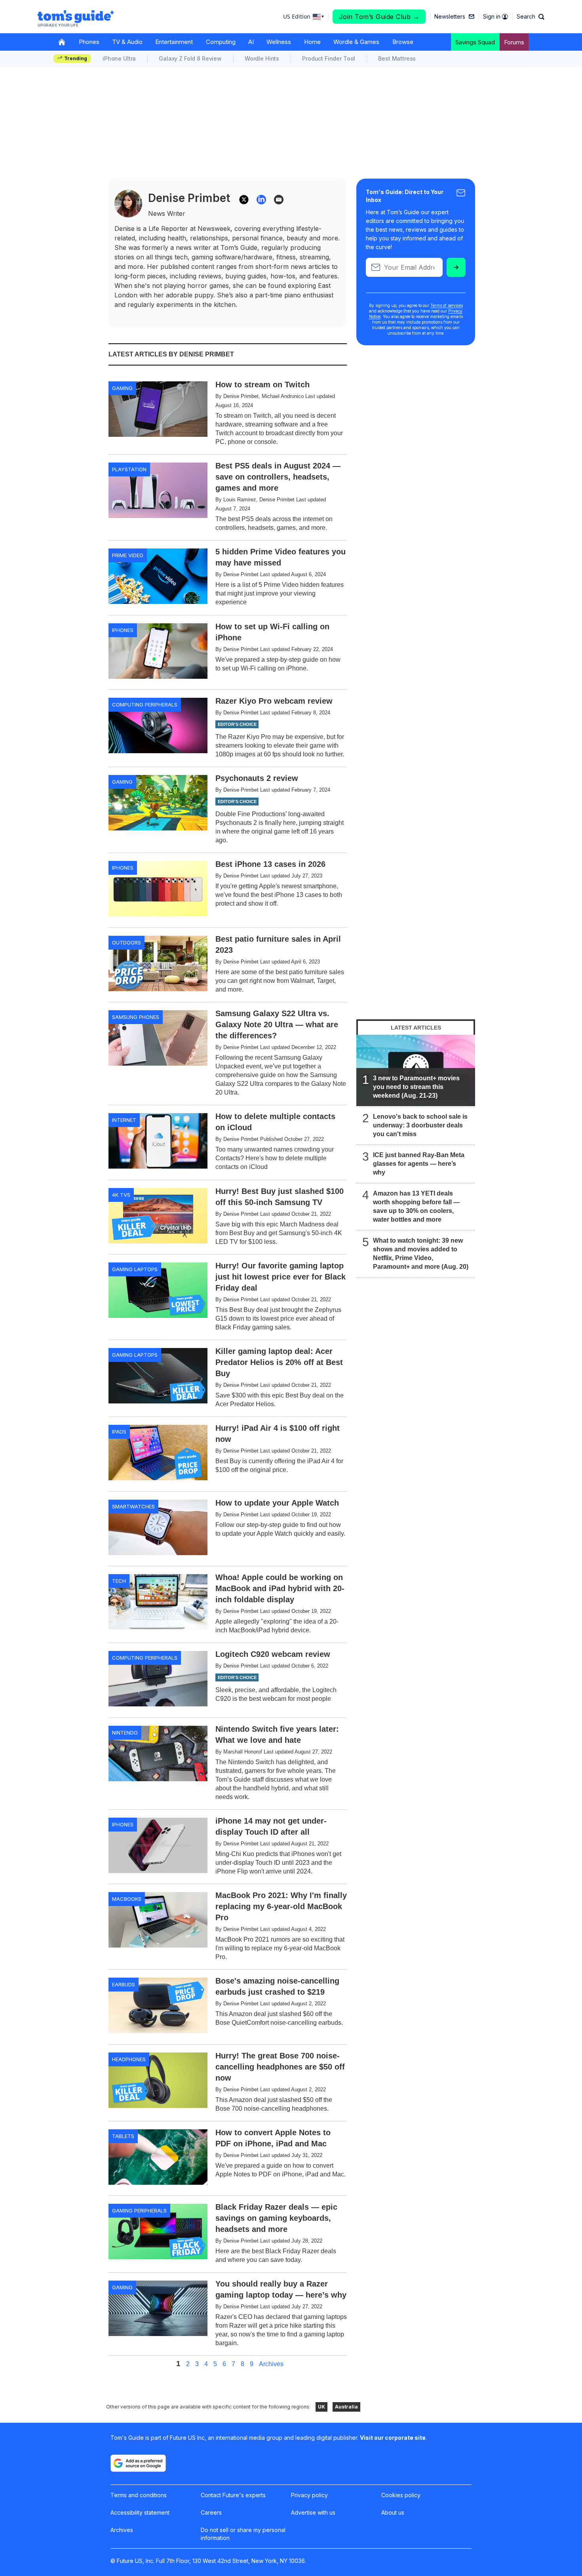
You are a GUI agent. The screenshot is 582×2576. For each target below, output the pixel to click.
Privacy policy (309, 2495)
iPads (119, 1432)
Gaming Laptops (135, 1269)
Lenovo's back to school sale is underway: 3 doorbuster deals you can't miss (420, 1125)
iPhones (123, 630)
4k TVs (121, 1195)
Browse (403, 42)
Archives (271, 2364)
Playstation (129, 469)
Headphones (129, 2059)
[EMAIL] (279, 200)
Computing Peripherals (145, 704)
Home (312, 42)
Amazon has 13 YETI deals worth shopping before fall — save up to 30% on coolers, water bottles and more (416, 1206)
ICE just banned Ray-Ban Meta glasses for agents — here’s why (419, 1164)
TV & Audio (127, 42)
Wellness (279, 42)
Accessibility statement (140, 2512)
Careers (211, 2512)
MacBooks (127, 1899)
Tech (119, 1581)
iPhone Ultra (119, 58)
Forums (514, 42)
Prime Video (128, 555)
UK (321, 2407)
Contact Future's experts (233, 2495)
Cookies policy (401, 2495)
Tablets (123, 2136)
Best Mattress (397, 58)
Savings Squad (475, 42)
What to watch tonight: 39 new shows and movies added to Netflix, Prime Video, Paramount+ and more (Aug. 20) (421, 1254)
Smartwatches (133, 1506)
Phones (89, 42)
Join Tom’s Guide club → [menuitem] (379, 17)
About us (393, 2512)
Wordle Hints (262, 58)
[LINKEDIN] (261, 200)
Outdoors (126, 942)
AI (251, 42)
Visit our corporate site (393, 2438)
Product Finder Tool (329, 58)
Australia (346, 2407)
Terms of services (447, 305)
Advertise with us (313, 2512)
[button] (531, 17)
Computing (221, 42)
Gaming (122, 388)
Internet (124, 1120)
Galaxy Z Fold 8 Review (190, 58)
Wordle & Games (356, 42)
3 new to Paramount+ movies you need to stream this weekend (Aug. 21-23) (416, 1087)
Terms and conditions (139, 2495)
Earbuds (124, 1984)
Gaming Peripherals (139, 2210)
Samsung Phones (136, 1017)
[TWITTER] (244, 200)
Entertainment (174, 42)
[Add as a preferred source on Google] (138, 2463)
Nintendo (125, 1733)
